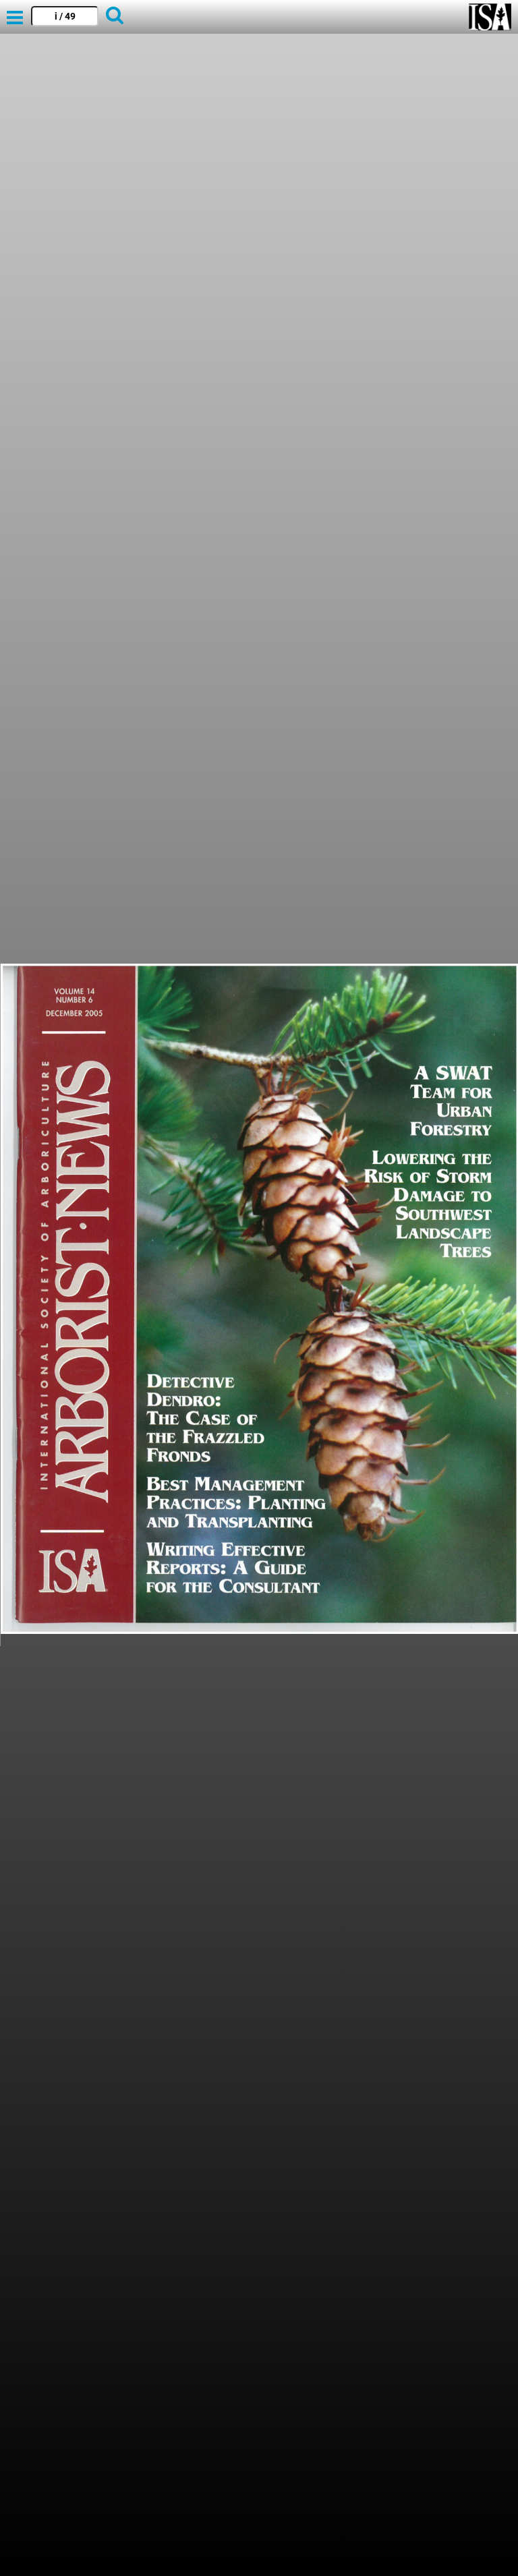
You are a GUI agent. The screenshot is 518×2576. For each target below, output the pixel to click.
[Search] (115, 17)
